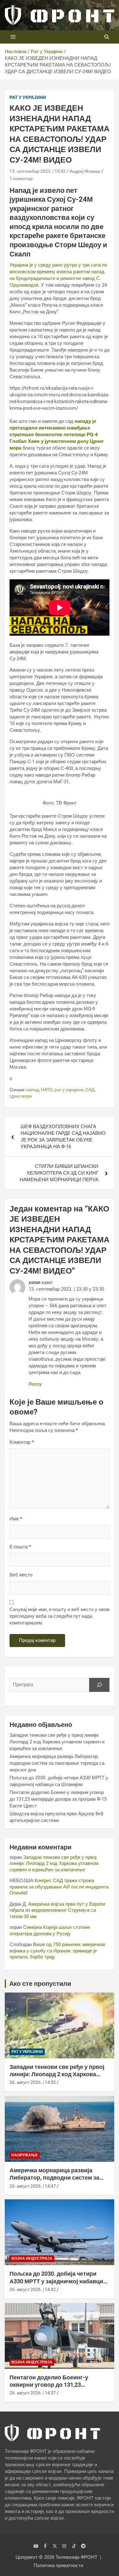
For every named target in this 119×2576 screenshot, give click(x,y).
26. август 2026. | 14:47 (33, 2186)
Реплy (35, 1384)
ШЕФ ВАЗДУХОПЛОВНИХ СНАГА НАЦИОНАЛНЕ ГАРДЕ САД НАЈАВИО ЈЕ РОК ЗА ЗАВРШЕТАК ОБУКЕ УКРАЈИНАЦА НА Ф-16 (63, 1137)
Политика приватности (58, 2566)
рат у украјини (69, 1090)
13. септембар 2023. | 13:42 (38, 171)
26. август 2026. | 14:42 (33, 2289)
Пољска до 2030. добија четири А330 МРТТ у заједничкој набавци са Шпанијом (56, 2281)
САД (90, 1090)
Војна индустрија (32, 2258)
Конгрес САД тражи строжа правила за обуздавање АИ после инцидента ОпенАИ (59, 1887)
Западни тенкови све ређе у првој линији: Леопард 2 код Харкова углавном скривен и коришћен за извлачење (57, 1742)
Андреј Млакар (85, 171)
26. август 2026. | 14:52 (33, 2082)
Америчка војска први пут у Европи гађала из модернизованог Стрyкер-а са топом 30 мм (57, 1910)
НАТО (47, 1090)
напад (33, 1090)
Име (16, 1519)
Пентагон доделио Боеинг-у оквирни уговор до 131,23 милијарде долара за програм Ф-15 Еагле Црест (58, 1799)
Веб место (21, 1575)
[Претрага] (99, 1685)
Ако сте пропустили (40, 1984)
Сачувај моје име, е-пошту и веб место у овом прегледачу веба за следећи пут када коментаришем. (60, 1616)
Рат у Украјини (28, 97)
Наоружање (25, 2155)
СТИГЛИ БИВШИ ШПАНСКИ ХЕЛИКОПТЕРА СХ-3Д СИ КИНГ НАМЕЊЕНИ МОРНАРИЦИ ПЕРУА (59, 1173)
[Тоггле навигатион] (13, 37)
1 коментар (21, 178)
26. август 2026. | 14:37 (33, 2393)
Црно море (21, 1096)
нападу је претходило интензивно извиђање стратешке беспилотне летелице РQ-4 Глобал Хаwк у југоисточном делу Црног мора (57, 435)
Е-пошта (20, 1547)
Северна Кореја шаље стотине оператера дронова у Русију (50, 1930)
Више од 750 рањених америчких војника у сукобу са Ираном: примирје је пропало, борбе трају (57, 1951)
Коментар (22, 1442)
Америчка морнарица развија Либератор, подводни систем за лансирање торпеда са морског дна (57, 1763)
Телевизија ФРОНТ (76, 2557)
